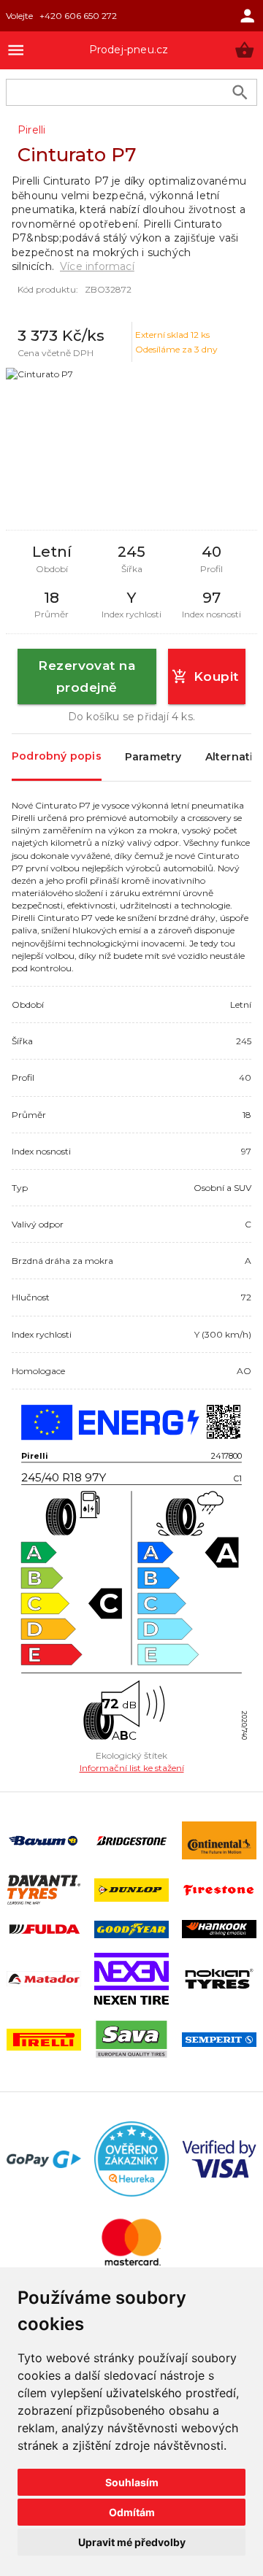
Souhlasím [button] (132, 2482)
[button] (244, 50)
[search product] (240, 92)
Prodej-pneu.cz (129, 50)
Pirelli (31, 130)
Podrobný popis (57, 756)
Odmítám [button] (132, 2512)
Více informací (97, 266)
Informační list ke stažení (132, 1768)
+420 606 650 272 (78, 16)
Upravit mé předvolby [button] (132, 2542)
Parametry (153, 757)
